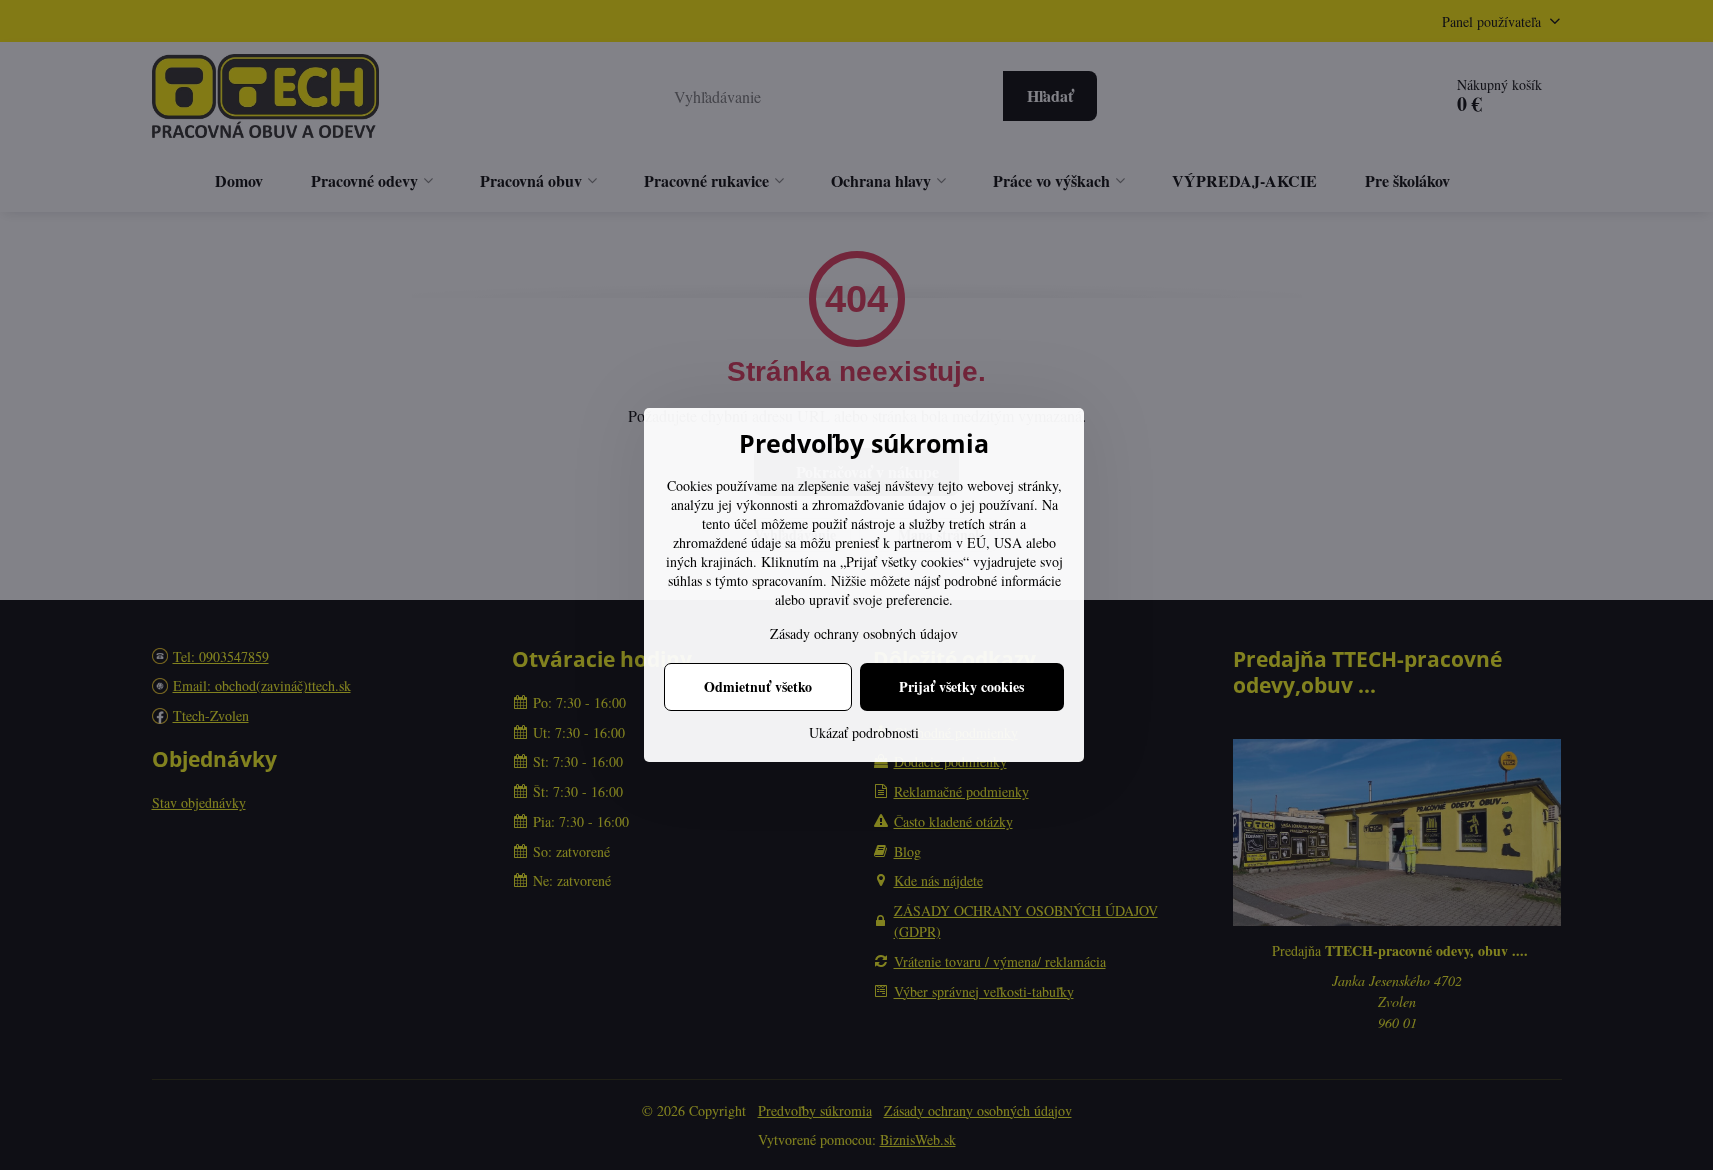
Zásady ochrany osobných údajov (864, 633)
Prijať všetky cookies (961, 686)
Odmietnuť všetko (758, 686)
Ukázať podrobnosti (864, 732)
